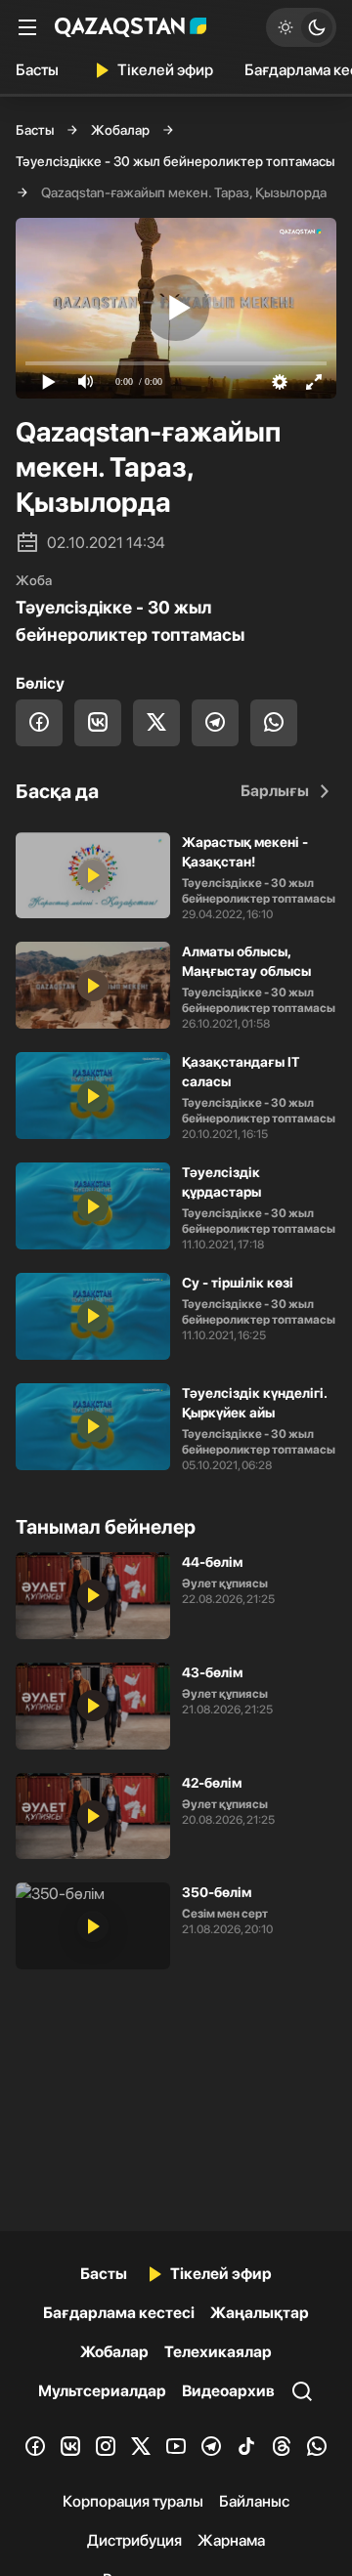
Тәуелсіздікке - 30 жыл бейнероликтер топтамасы (175, 161)
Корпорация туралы (133, 2501)
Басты (37, 70)
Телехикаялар (218, 2352)
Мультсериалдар (102, 2391)
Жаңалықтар (260, 2313)
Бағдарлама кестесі (119, 2313)
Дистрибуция (134, 2540)
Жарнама (231, 2540)
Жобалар (120, 130)
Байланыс (254, 2501)
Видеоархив (228, 2391)
